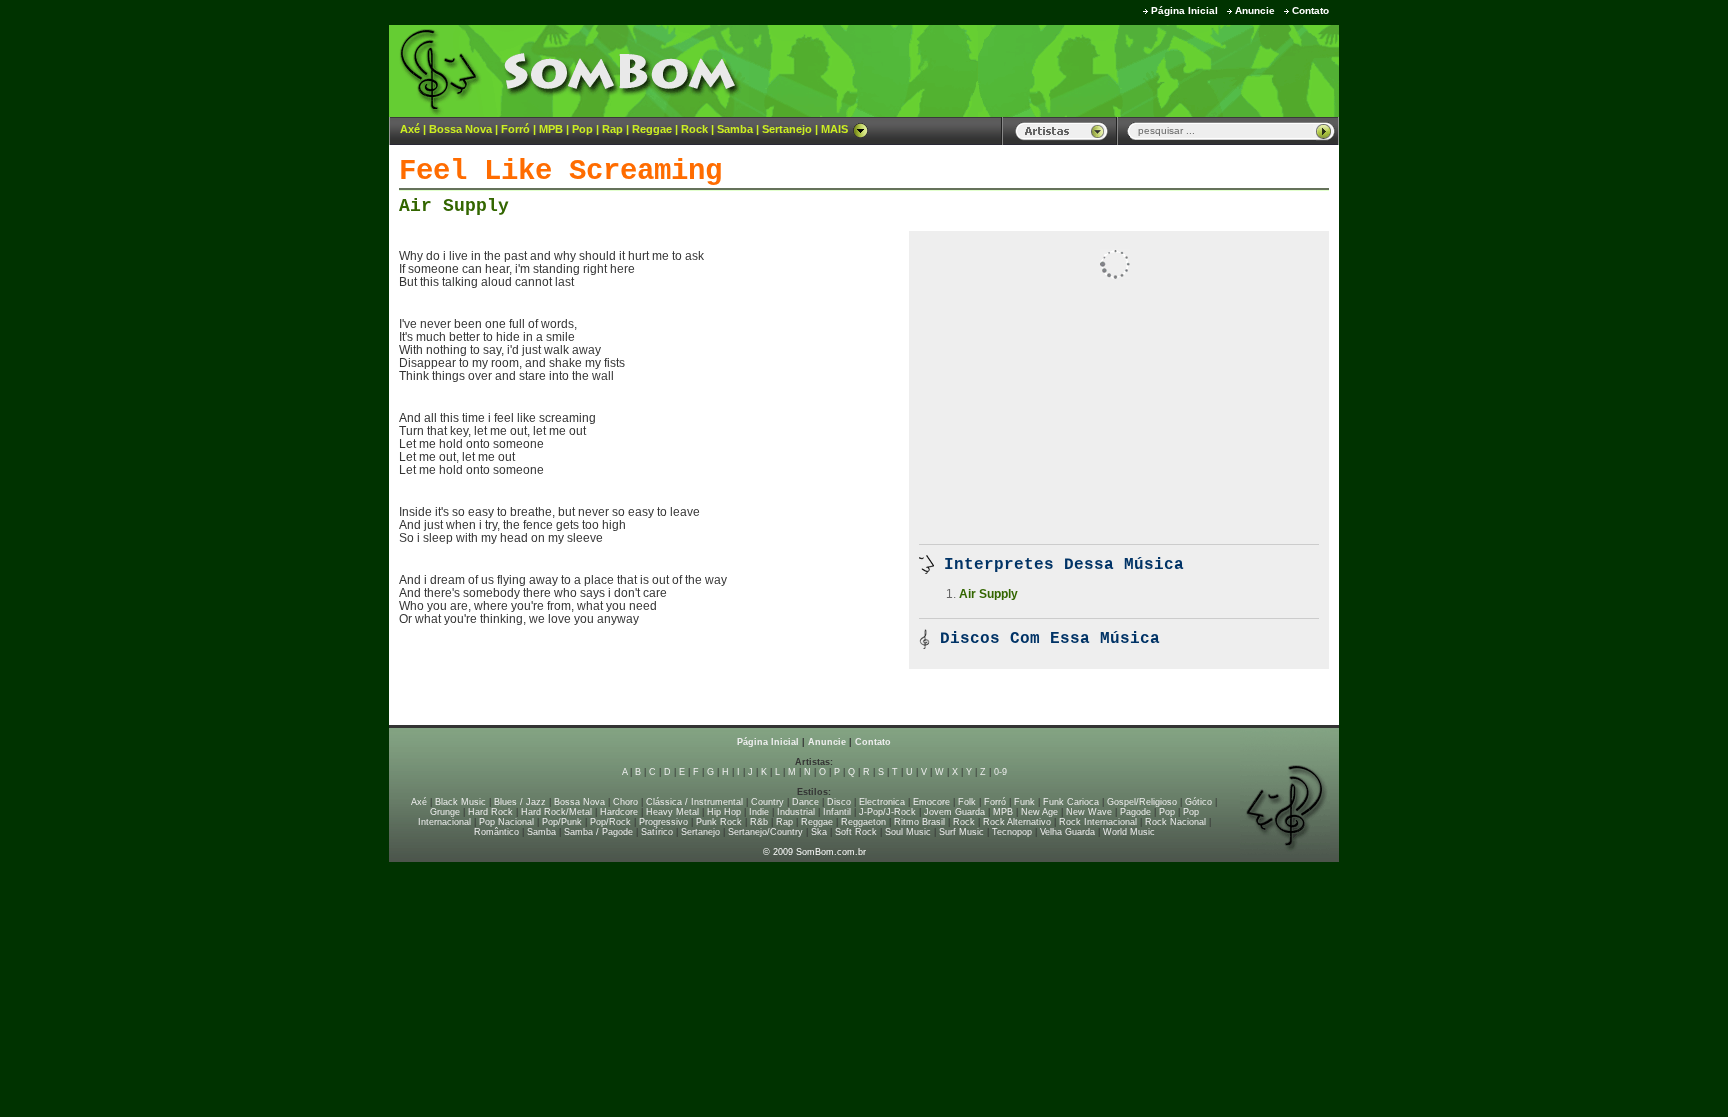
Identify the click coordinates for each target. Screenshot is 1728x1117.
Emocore (931, 802)
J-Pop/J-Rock (887, 812)
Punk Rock (719, 822)
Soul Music (908, 832)
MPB (551, 129)
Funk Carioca (1071, 802)
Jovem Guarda (954, 812)
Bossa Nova (460, 129)
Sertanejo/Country (765, 832)
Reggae (652, 129)
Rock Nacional (1175, 822)
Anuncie (1255, 10)
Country (767, 802)
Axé (410, 129)
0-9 (1000, 772)
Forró (515, 129)
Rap (612, 129)
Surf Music (961, 832)
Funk (1024, 802)
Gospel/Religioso (1142, 802)
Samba (735, 129)
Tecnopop (1012, 832)
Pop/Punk (562, 822)
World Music (1129, 832)
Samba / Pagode (598, 832)
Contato (1310, 10)
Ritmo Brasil (919, 822)
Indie (759, 812)
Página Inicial (1184, 10)
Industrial (796, 812)
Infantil (837, 812)
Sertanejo (787, 129)
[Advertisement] (1090, 70)
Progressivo (663, 822)
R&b (759, 822)
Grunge (445, 812)
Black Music (460, 802)
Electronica (882, 802)
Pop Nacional (506, 822)
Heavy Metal (672, 812)
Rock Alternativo (1017, 822)
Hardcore (619, 812)
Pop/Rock (610, 822)
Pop (582, 129)
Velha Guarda (1067, 832)
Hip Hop (724, 812)
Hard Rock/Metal (556, 812)
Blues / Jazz (520, 802)
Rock (694, 129)
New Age (1039, 812)
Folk (967, 802)
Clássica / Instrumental (694, 802)
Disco (839, 802)
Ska (819, 832)
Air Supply (454, 206)
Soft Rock (856, 832)
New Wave (1089, 812)
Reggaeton (863, 822)
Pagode (1135, 812)
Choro (625, 802)
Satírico (657, 832)
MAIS (834, 129)
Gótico (1198, 802)
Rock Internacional (1098, 822)
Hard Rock (490, 812)
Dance (805, 802)
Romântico (496, 832)
